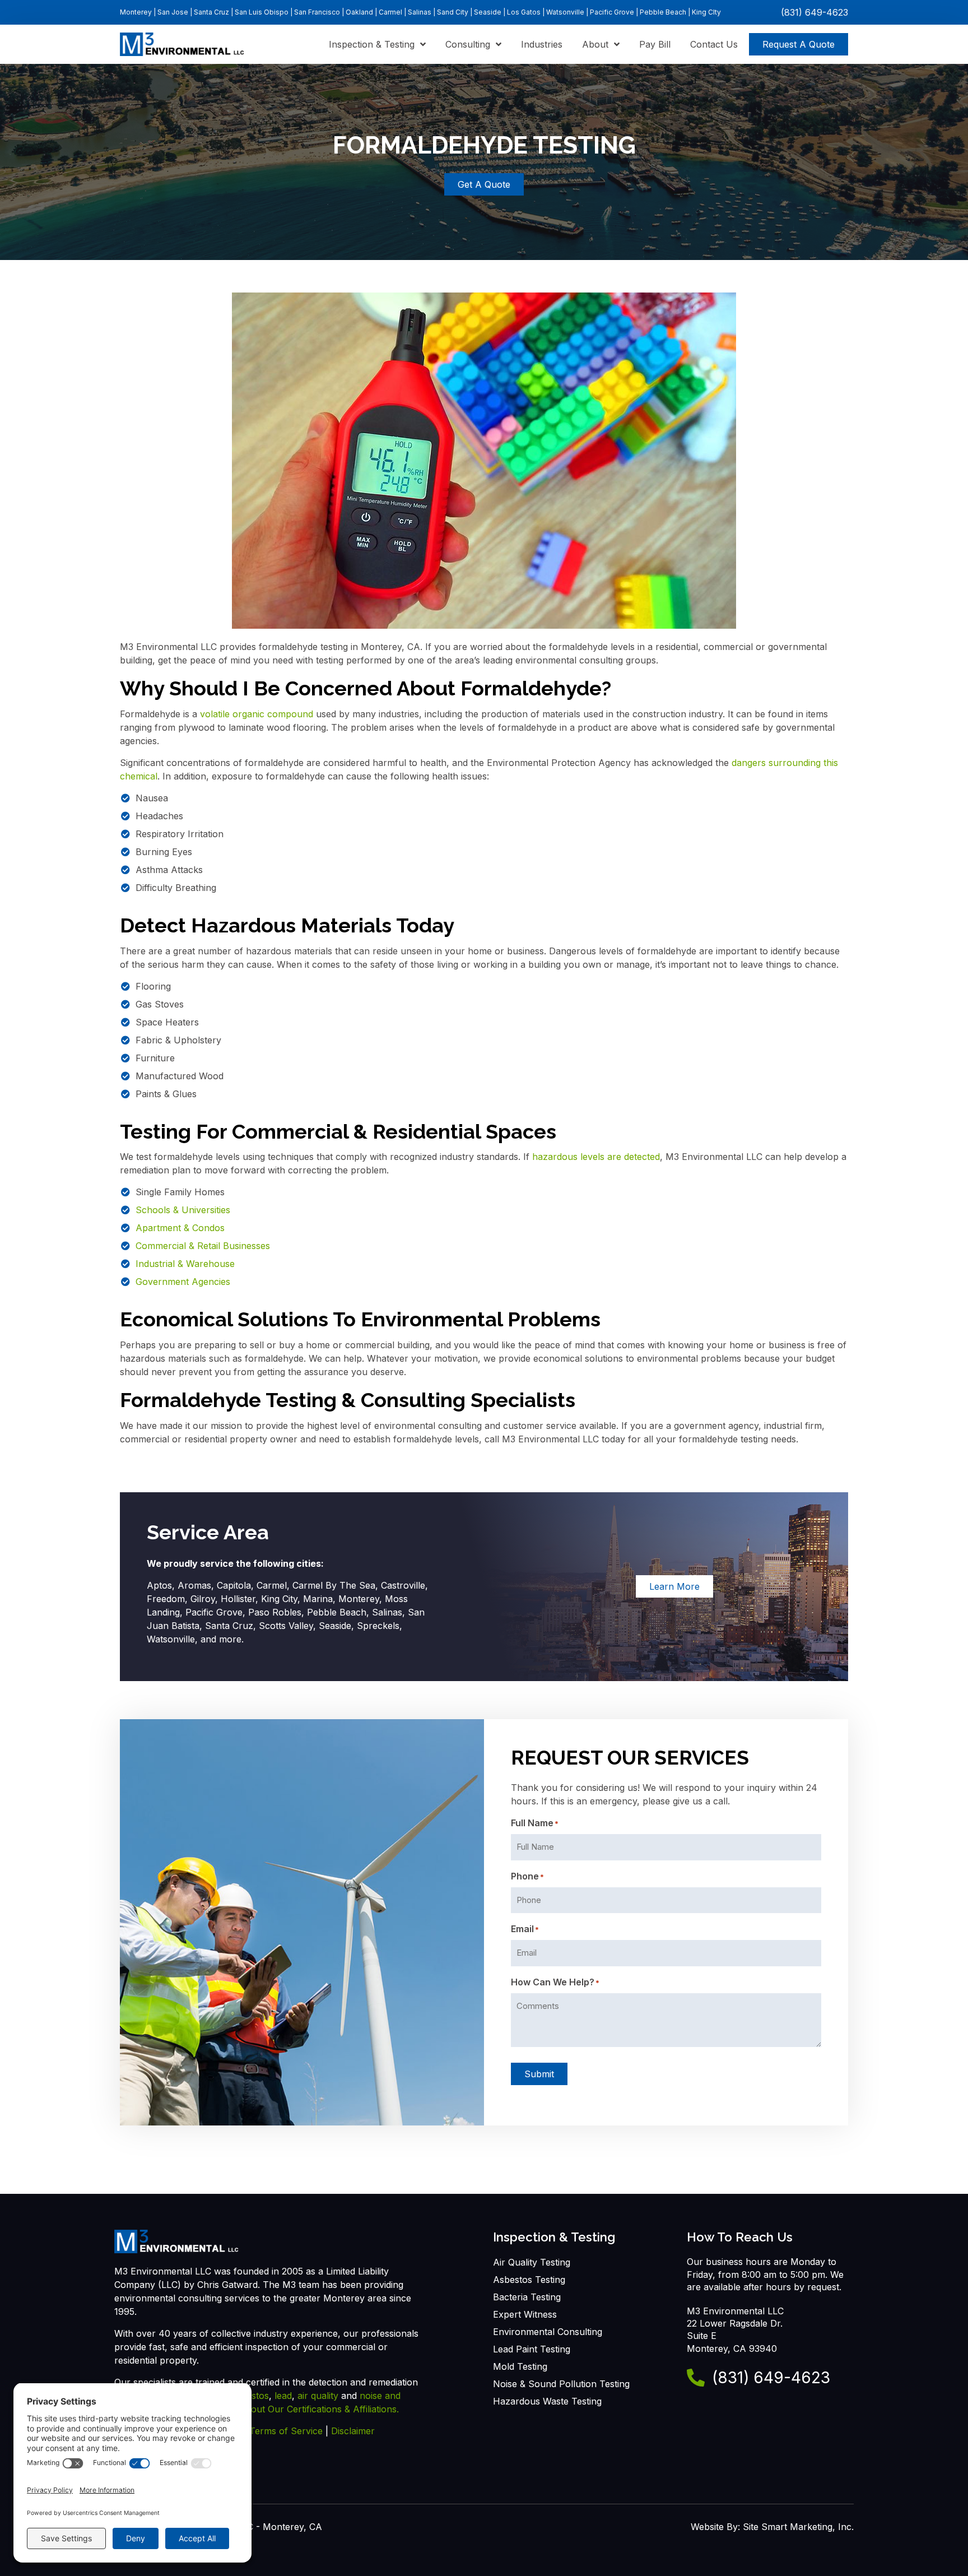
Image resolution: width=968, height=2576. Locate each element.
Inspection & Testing (372, 44)
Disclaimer (353, 2431)
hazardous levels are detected (596, 1157)
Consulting (468, 44)
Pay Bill (655, 44)
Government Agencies (183, 1282)
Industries (542, 44)
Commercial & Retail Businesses (203, 1246)
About (595, 44)
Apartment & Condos (180, 1228)
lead (283, 2396)
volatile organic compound (257, 714)
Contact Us (714, 44)
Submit (539, 2074)
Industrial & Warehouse (185, 1264)
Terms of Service (286, 2431)
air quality (319, 2396)
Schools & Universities (183, 1210)
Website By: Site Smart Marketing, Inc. (772, 2527)
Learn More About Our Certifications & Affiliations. (292, 2409)
